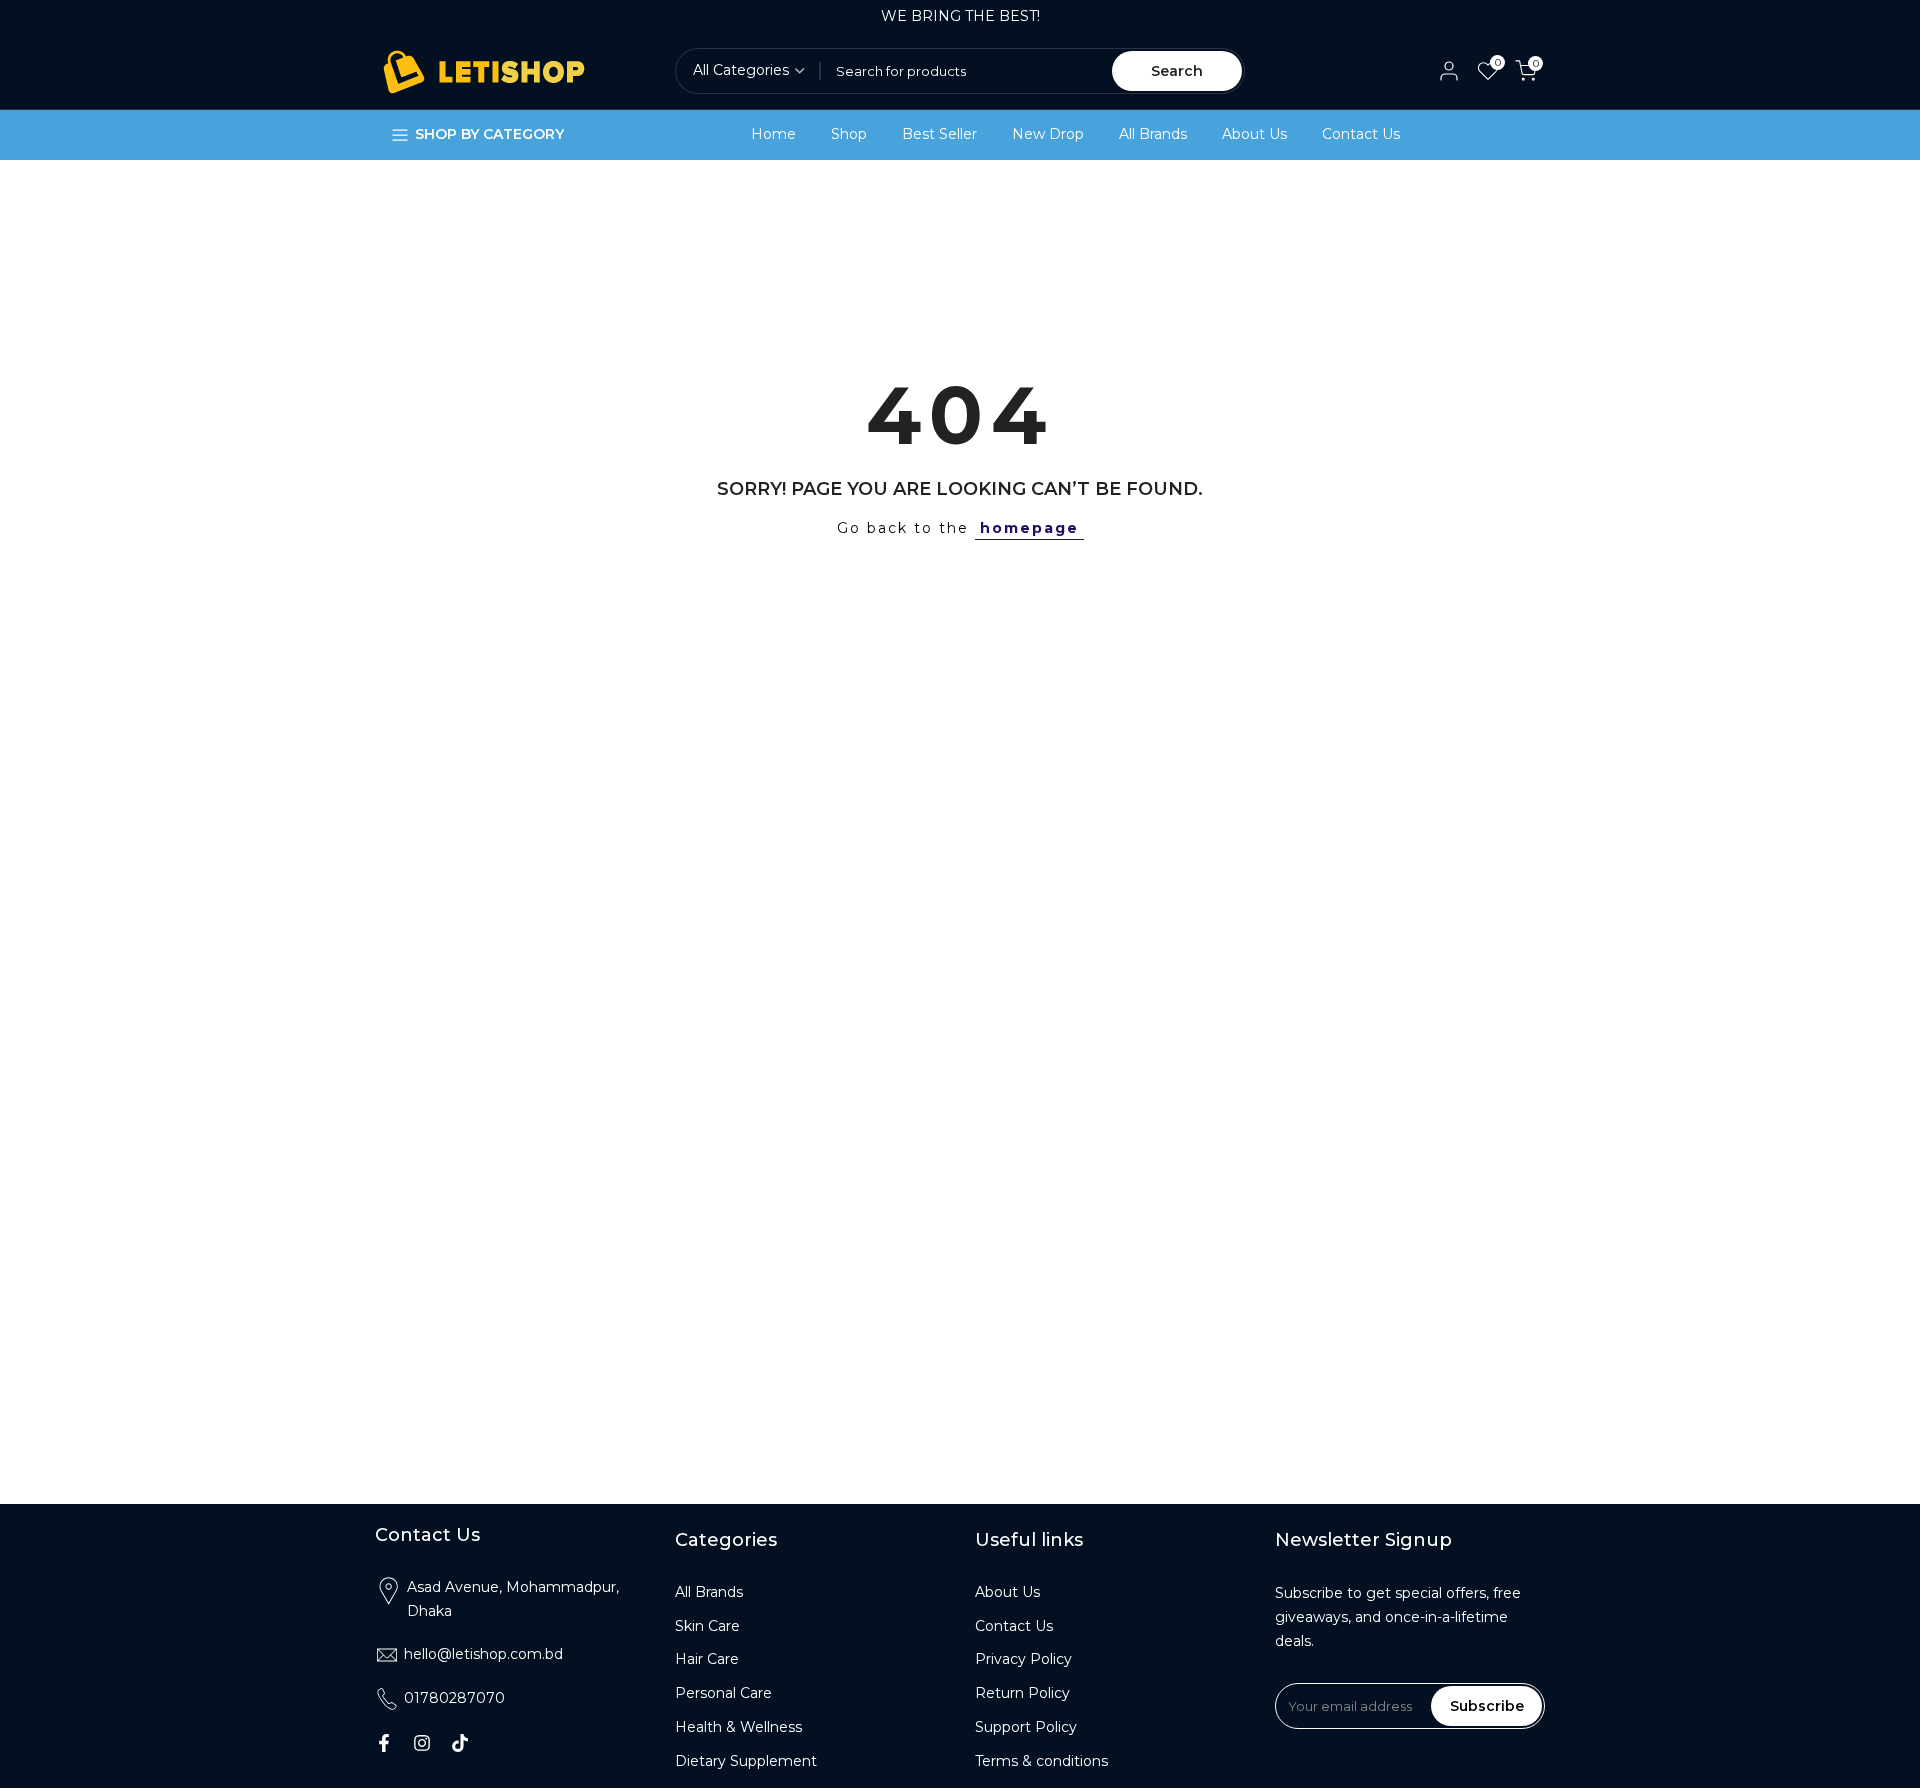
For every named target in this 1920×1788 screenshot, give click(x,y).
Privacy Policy (1023, 1659)
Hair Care (707, 1659)
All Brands (1153, 134)
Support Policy (1026, 1727)
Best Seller (939, 134)
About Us (1254, 134)
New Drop (1048, 134)
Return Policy (1022, 1693)
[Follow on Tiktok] (460, 1743)
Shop (849, 134)
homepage (1029, 528)
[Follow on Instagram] (422, 1743)
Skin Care (707, 1626)
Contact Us (1361, 134)
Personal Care (723, 1693)
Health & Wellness (738, 1727)
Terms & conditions (1041, 1761)
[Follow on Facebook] (384, 1743)
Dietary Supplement (746, 1761)
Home (773, 134)
